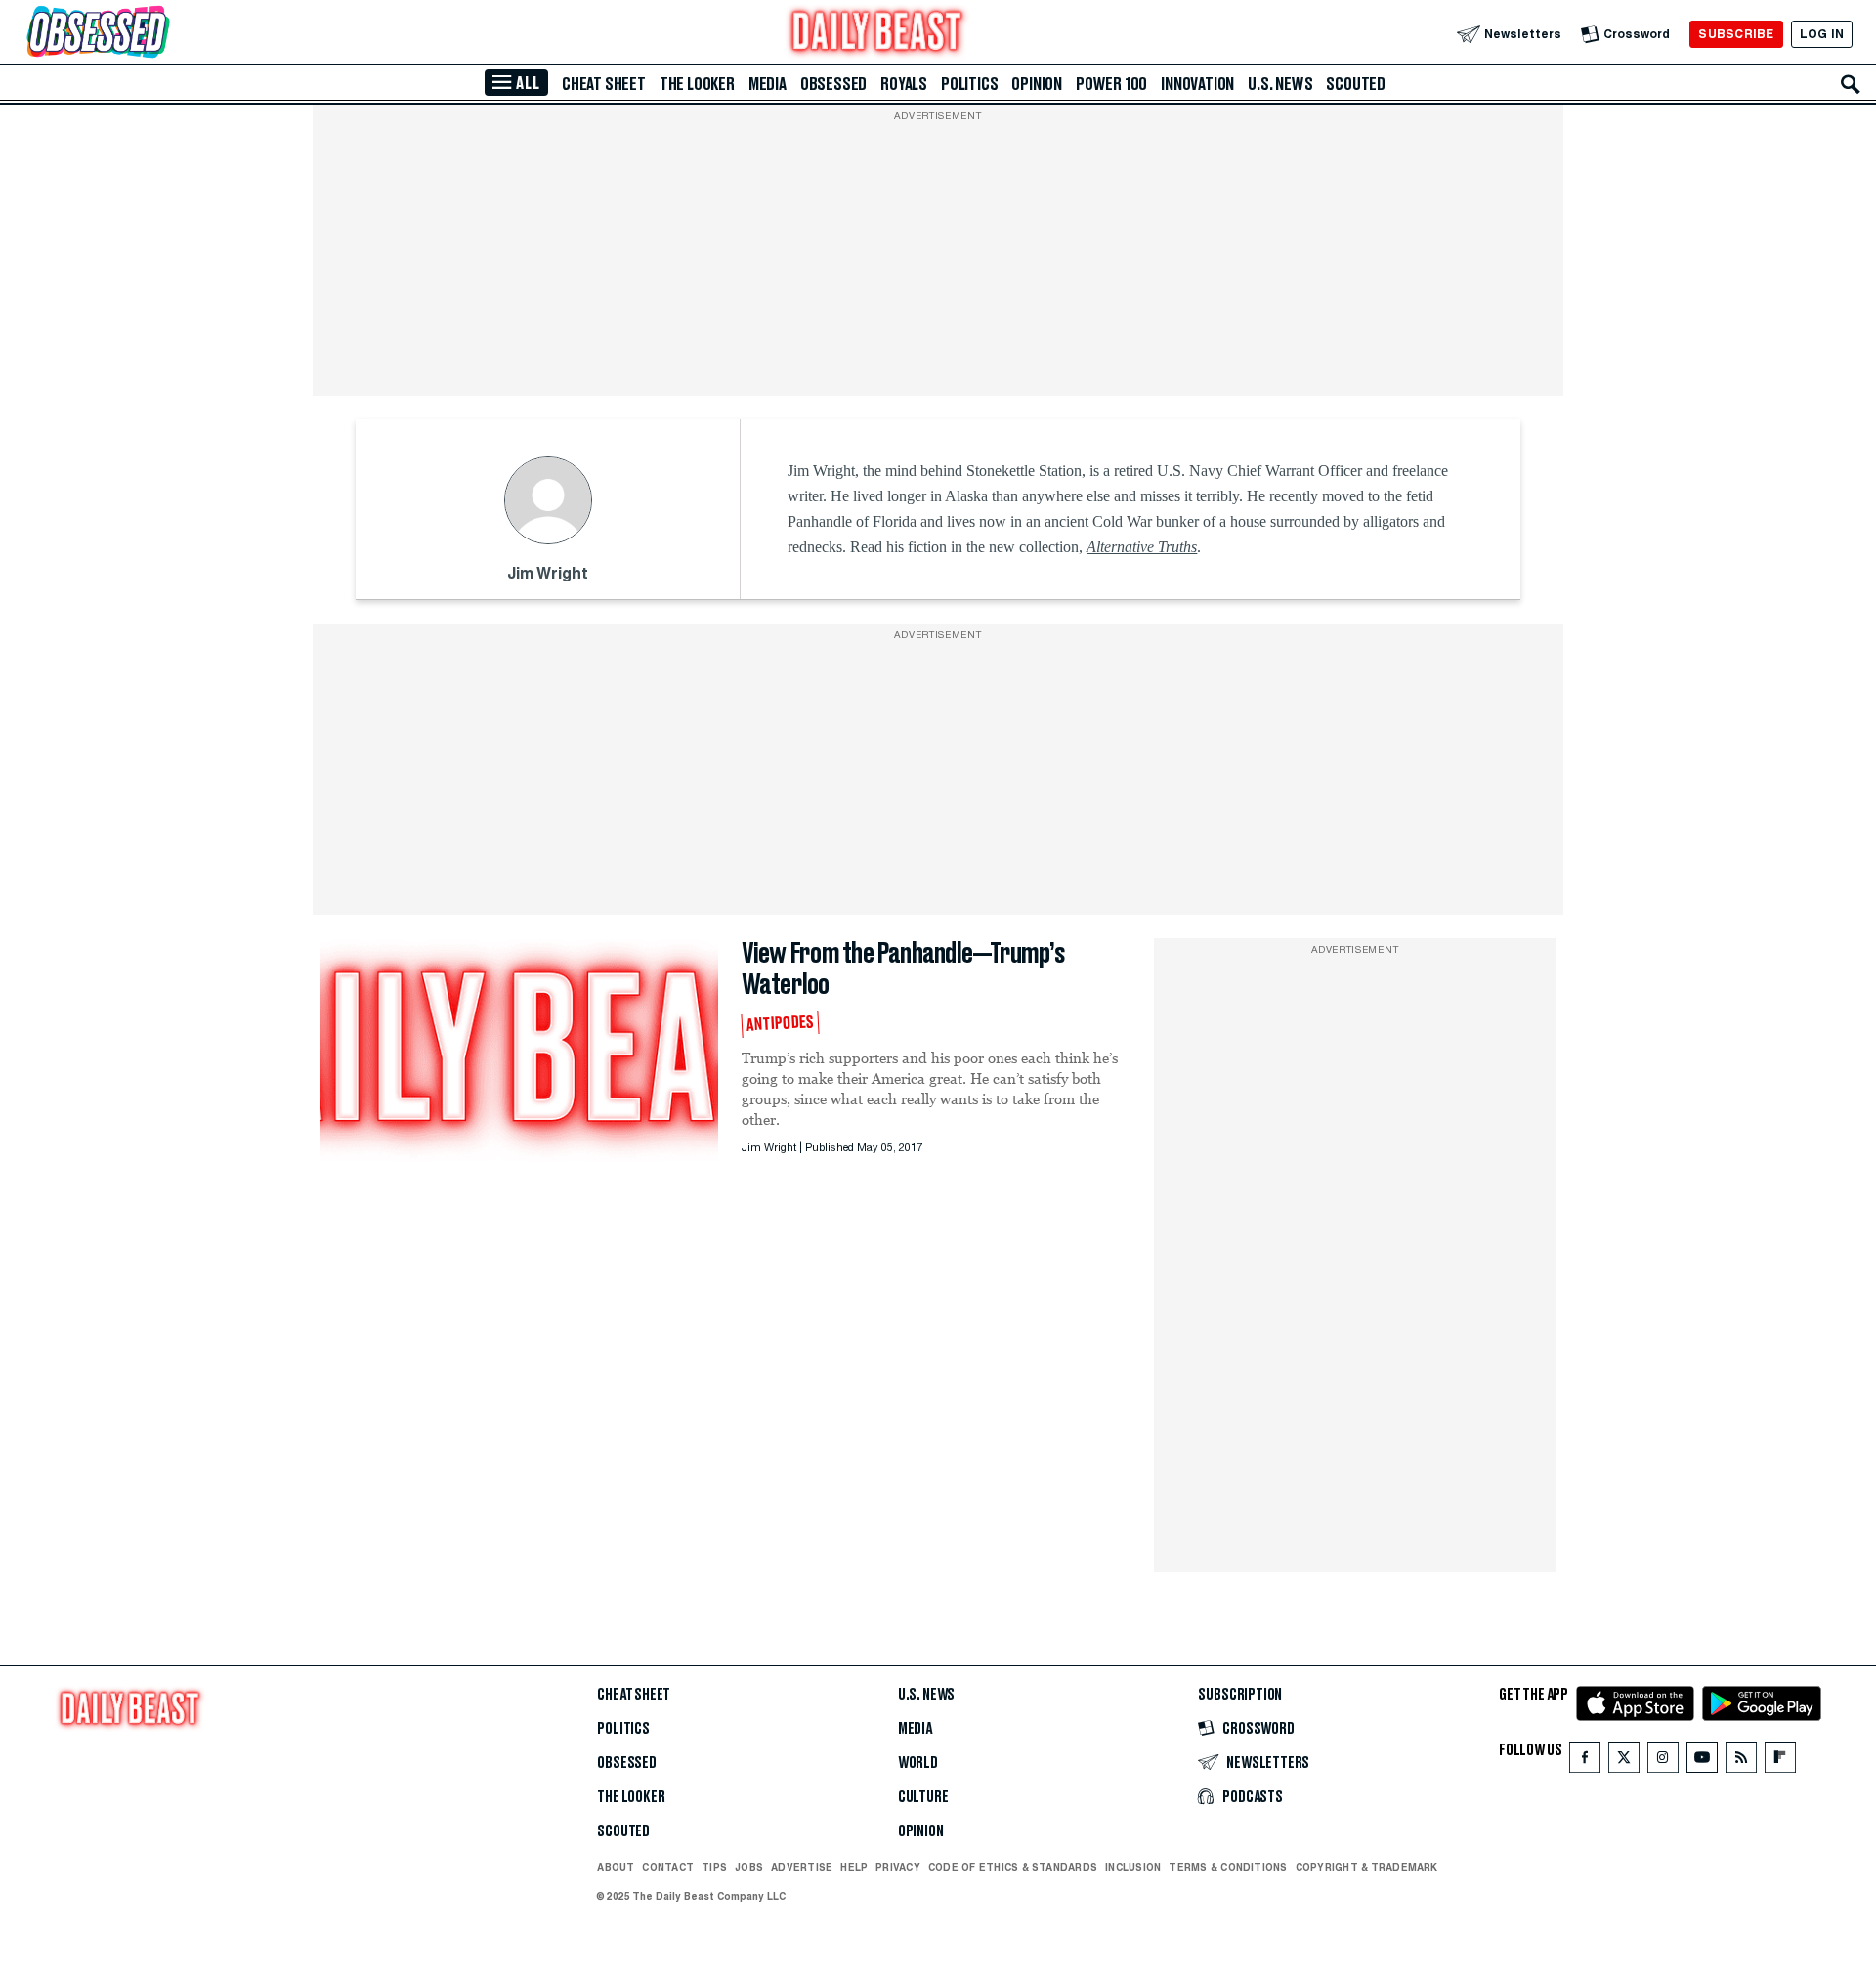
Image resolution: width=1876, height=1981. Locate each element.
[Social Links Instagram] (1663, 1762)
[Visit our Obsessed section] (160, 34)
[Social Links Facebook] (1585, 1762)
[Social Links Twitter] (1624, 1762)
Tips (714, 1867)
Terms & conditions (1228, 1867)
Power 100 (1111, 84)
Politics (969, 84)
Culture (923, 1797)
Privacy (898, 1867)
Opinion (1037, 84)
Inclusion (1133, 1867)
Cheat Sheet (604, 84)
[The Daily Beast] (877, 34)
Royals (904, 84)
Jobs (749, 1867)
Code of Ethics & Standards (1013, 1867)
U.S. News (1280, 84)
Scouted (1356, 84)
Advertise (802, 1867)
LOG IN (1822, 34)
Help (854, 1867)
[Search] (1851, 84)
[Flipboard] (1780, 1762)
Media (767, 84)
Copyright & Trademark (1367, 1867)
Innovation (1197, 84)
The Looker (697, 84)
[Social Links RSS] (1741, 1762)
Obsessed (833, 84)
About (616, 1867)
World (918, 1763)
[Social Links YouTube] (1702, 1762)
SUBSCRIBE (1736, 34)
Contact (668, 1867)
